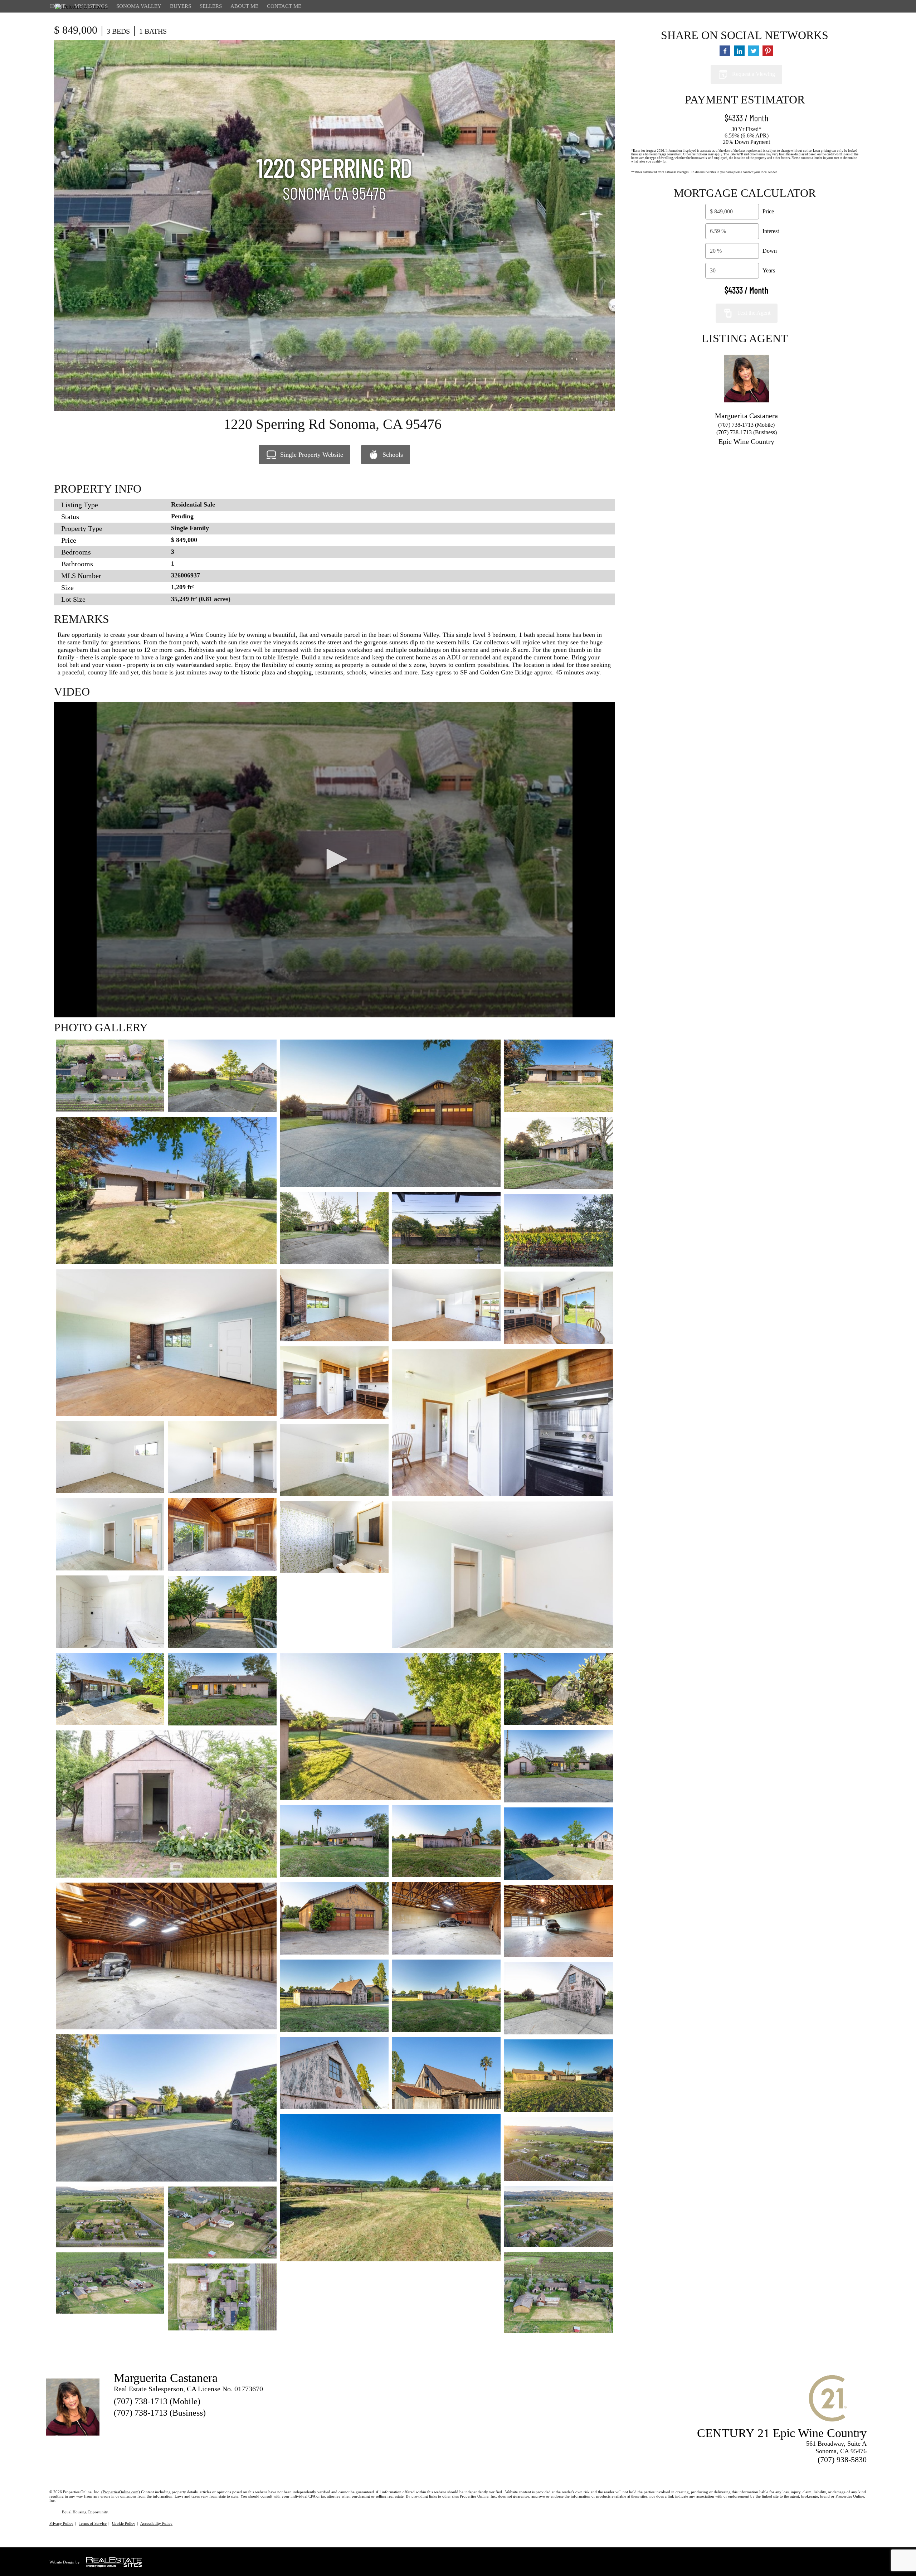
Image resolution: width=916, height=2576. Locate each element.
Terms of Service (93, 2523)
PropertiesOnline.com (121, 2492)
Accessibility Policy (156, 2523)
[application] (334, 860)
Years (769, 270)
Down (770, 251)
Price (768, 211)
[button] (335, 859)
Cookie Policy (124, 2523)
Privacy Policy (61, 2523)
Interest (771, 231)
